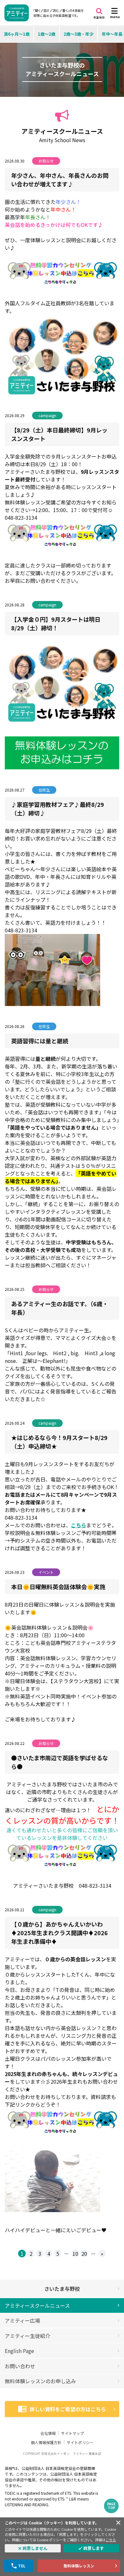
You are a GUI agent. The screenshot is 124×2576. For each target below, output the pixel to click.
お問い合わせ (20, 2366)
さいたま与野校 (62, 2289)
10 (75, 2254)
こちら (111, 2540)
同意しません (35, 2548)
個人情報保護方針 (46, 2442)
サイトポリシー (80, 2442)
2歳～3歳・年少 (79, 34)
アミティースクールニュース (37, 2305)
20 (84, 2254)
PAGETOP (111, 2506)
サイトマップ (72, 2433)
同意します (94, 2548)
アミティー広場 (22, 2320)
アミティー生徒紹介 (28, 2336)
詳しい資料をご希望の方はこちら (68, 2409)
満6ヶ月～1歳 (17, 34)
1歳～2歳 (47, 34)
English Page (19, 2351)
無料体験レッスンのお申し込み (40, 2381)
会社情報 (48, 2433)
